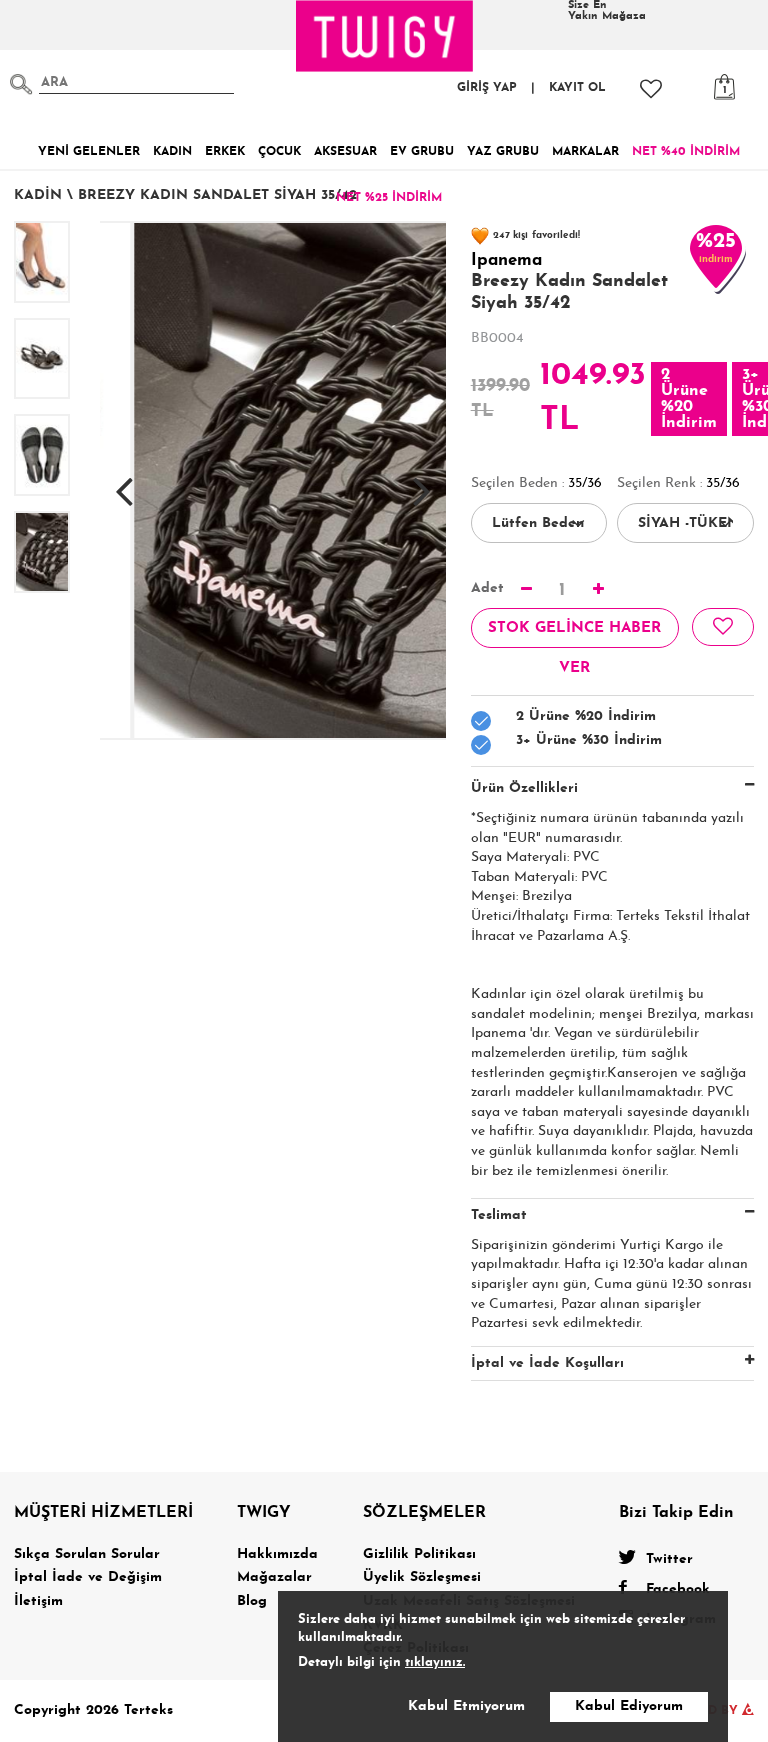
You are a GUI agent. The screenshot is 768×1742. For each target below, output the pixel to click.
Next (422, 481)
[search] (21, 84)
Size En (607, 11)
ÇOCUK (279, 152)
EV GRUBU (422, 152)
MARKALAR (585, 152)
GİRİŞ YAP (487, 88)
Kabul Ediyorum (629, 1706)
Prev (124, 481)
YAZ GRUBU (503, 152)
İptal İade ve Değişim (88, 1577)
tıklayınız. (435, 1662)
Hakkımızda (277, 1554)
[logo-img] (385, 36)
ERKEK (225, 152)
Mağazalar (274, 1577)
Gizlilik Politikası (419, 1554)
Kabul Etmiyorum (466, 1706)
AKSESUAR (345, 152)
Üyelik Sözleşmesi (422, 1577)
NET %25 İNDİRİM (389, 198)
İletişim (38, 1601)
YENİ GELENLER (89, 152)
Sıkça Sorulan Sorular (87, 1554)
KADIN (172, 152)
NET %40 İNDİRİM (686, 152)
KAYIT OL (577, 88)
